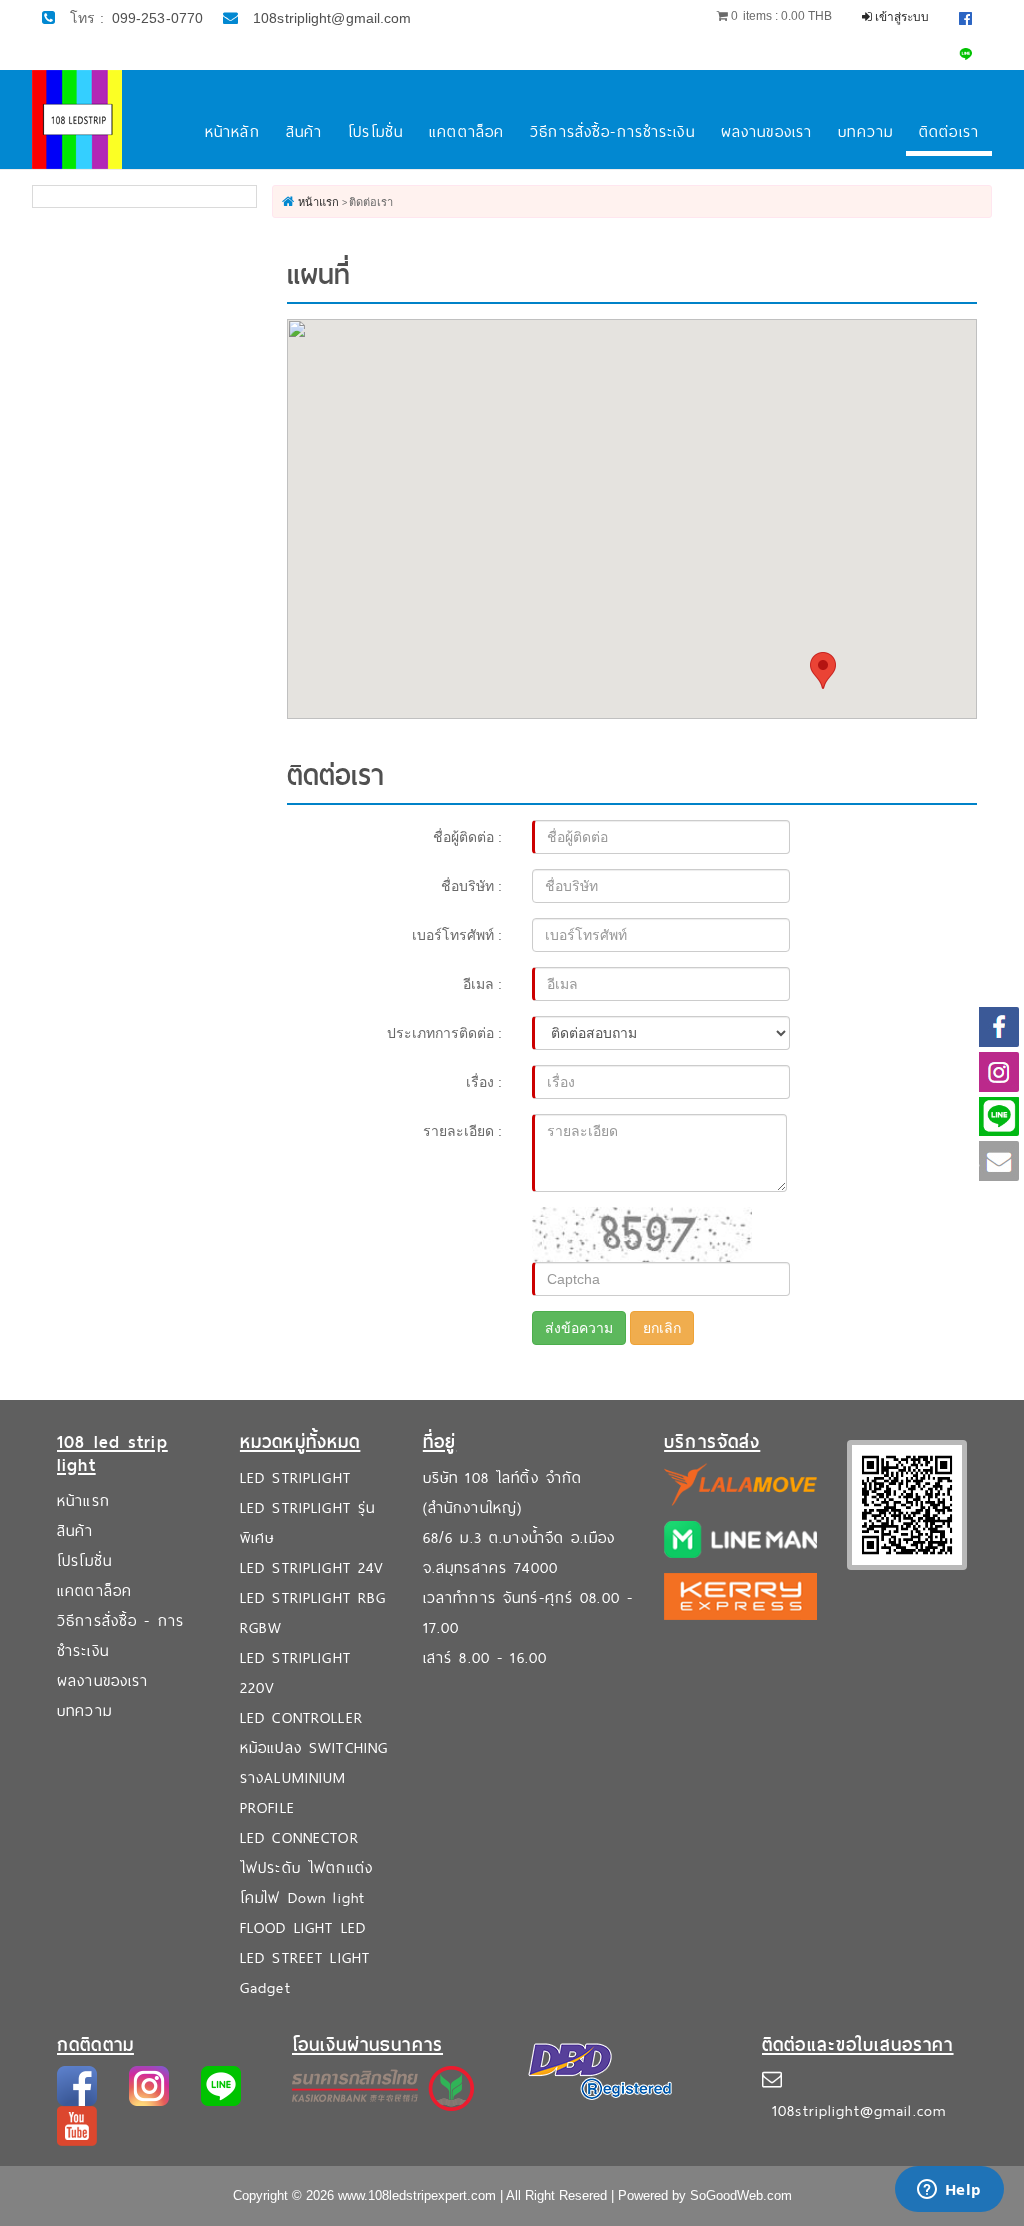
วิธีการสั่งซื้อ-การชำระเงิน (612, 131)
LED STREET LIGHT (305, 1957)
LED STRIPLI (281, 1477)
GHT (336, 1477)
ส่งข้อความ (579, 1328)
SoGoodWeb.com (741, 2195)
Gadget (265, 1987)
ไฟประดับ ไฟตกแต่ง (306, 1867)
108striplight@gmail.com (332, 18)
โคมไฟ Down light (302, 1897)
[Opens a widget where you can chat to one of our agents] (949, 2191)
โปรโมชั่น (375, 131)
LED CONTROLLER (301, 1717)
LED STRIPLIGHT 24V (312, 1567)
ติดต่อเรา (949, 131)
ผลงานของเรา (766, 131)
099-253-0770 (157, 18)
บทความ (865, 131)
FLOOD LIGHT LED (303, 1927)
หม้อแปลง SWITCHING (314, 1747)
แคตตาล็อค (466, 131)
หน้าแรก (83, 1500)
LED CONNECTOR (299, 1837)
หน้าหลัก (232, 131)
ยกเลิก (662, 1328)
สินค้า (304, 131)
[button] (823, 670)
